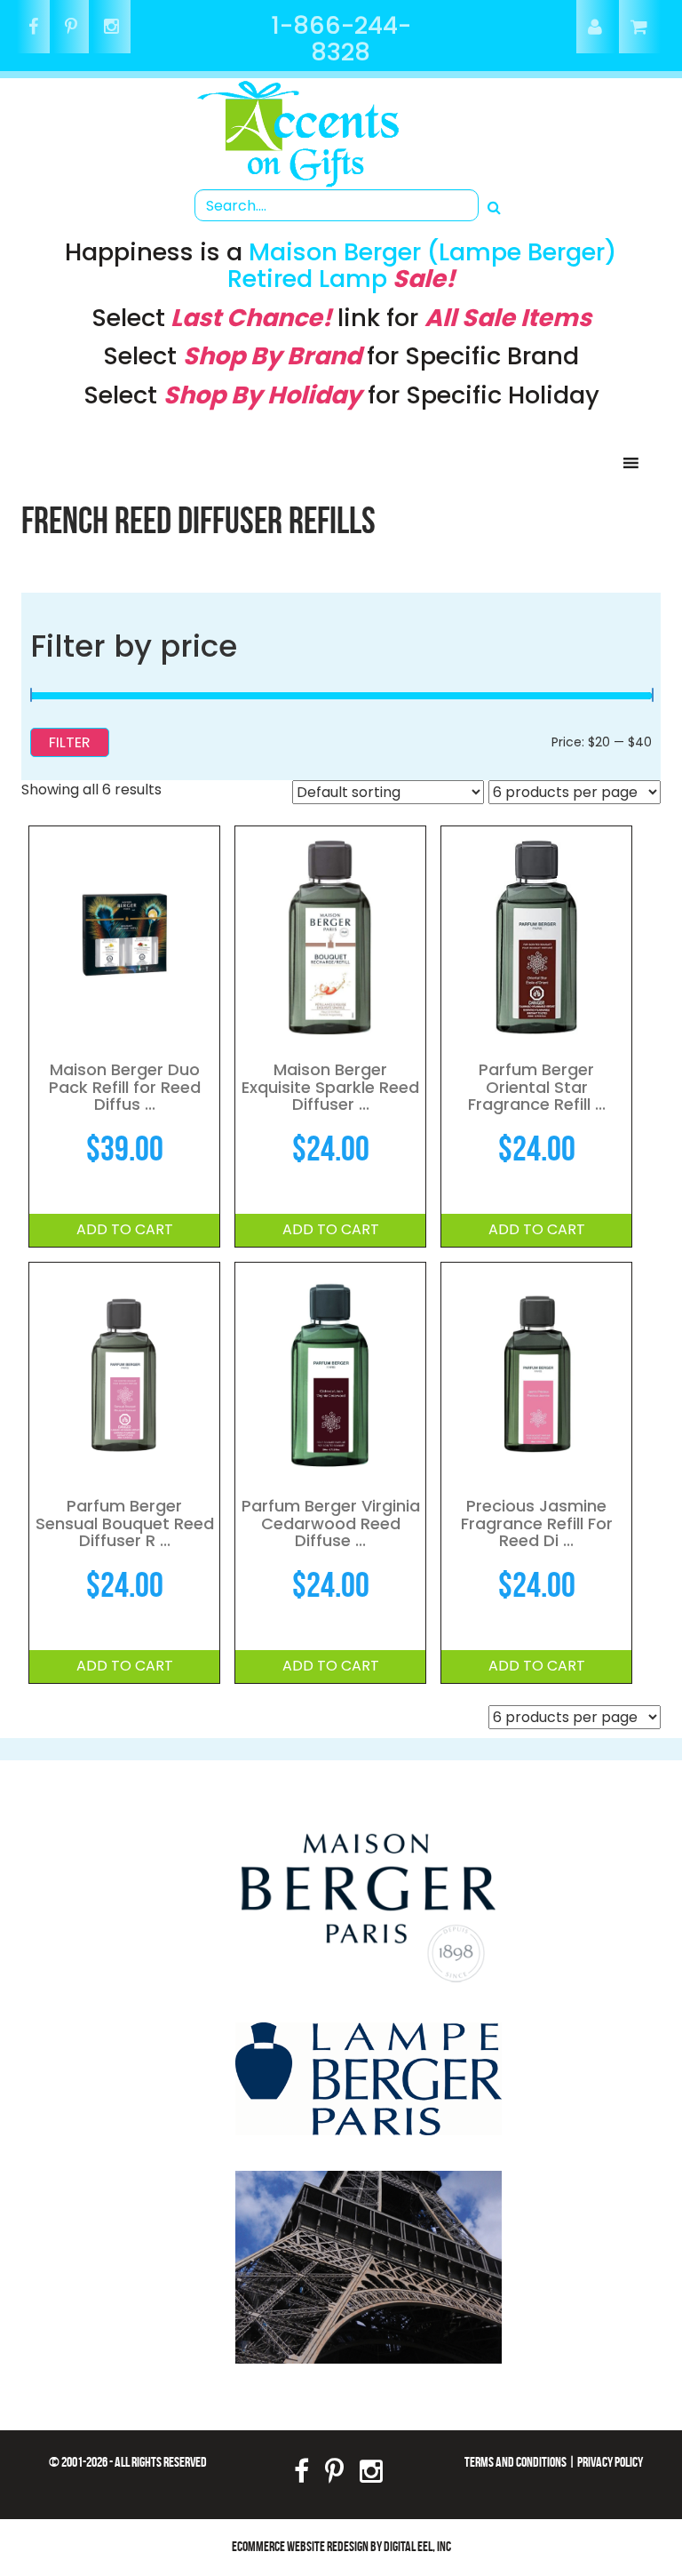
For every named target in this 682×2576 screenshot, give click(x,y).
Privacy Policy (610, 2462)
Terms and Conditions (515, 2462)
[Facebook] (33, 28)
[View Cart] (640, 28)
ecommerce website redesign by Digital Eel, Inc (341, 2546)
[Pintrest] (71, 28)
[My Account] (596, 28)
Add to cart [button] (125, 1229)
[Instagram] (111, 28)
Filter (70, 742)
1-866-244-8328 (341, 39)
